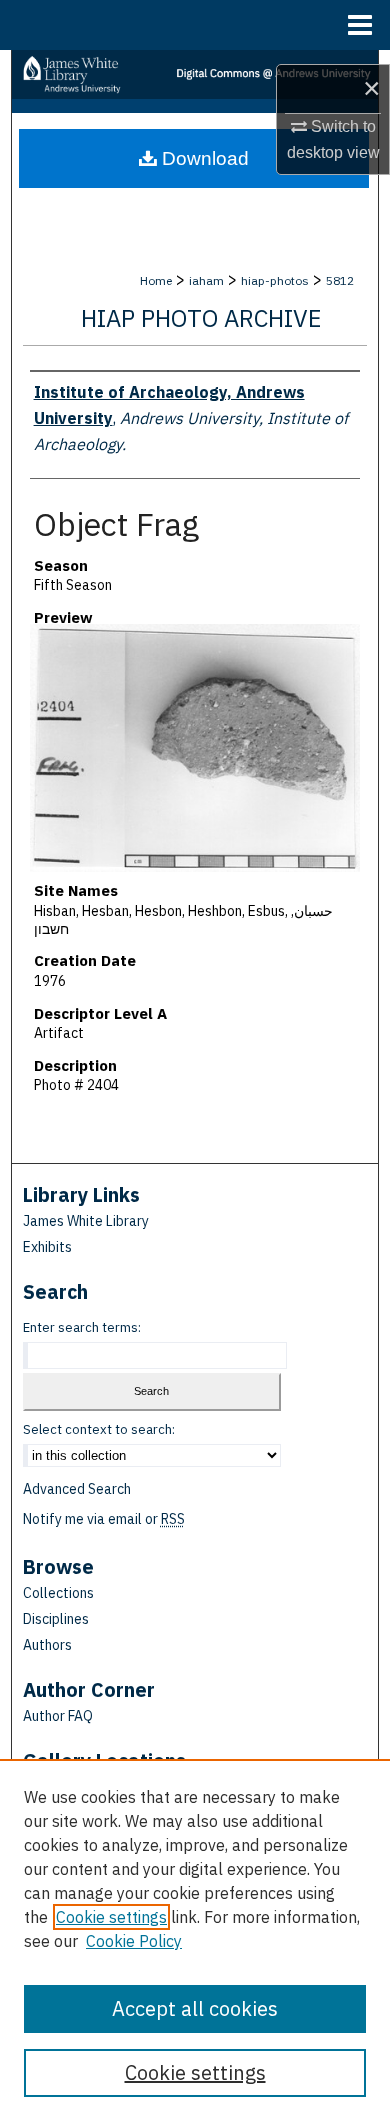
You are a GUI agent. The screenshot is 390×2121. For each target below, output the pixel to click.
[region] (195, 1940)
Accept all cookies (195, 2008)
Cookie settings (111, 1917)
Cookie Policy (134, 1941)
